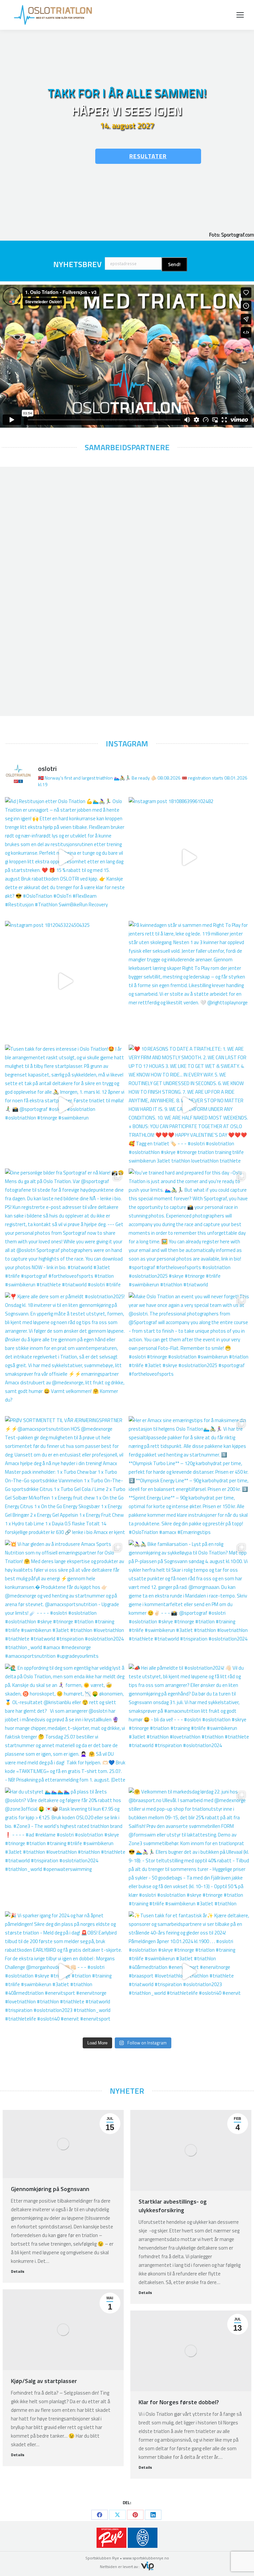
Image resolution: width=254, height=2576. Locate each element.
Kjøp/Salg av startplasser (44, 2381)
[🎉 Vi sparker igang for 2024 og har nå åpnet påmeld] (65, 1972)
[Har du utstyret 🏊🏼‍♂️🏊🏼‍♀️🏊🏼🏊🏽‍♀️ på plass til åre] (65, 1848)
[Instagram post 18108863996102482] (189, 857)
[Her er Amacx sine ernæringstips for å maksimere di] (189, 1476)
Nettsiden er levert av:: (120, 2567)
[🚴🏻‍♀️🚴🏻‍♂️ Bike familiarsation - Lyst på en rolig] (189, 1600)
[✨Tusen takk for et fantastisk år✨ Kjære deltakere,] (189, 1972)
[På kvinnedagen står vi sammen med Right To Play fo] (189, 981)
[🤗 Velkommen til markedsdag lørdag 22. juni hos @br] (189, 1848)
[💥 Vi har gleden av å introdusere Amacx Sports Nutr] (65, 1600)
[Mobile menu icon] (240, 15)
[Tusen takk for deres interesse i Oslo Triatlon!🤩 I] (65, 1105)
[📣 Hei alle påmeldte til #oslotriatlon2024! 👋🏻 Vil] (189, 1724)
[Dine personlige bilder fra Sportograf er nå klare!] (65, 1229)
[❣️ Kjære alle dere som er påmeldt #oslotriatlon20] (65, 1353)
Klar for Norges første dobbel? (179, 2402)
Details (18, 2271)
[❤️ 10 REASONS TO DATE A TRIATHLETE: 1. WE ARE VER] (189, 1105)
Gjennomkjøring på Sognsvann (50, 2189)
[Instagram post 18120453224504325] (65, 981)
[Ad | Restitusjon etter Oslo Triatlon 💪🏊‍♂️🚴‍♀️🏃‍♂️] (65, 857)
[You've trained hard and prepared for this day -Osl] (189, 1229)
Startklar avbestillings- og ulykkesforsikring (173, 2206)
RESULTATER (148, 156)
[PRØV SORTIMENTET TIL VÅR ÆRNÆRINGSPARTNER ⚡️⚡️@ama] (65, 1476)
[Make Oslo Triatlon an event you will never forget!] (189, 1353)
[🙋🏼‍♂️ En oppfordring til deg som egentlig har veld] (65, 1724)
